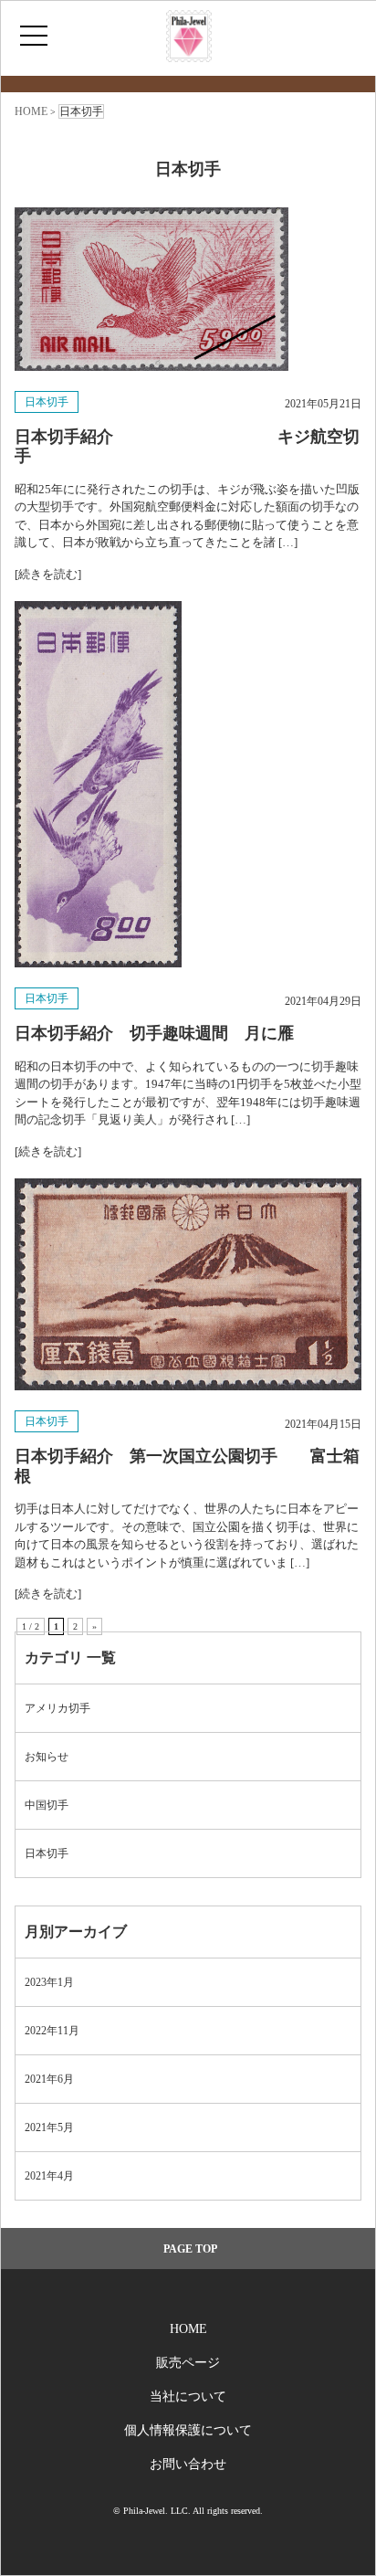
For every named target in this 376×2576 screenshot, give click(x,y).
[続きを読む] (48, 574)
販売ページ (188, 2363)
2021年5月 (49, 2127)
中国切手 (47, 1805)
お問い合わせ (188, 2464)
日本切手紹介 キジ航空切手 (187, 447)
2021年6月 (49, 2079)
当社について (188, 2397)
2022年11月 (52, 2031)
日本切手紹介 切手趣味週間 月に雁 (154, 1033)
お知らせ (47, 1757)
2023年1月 (49, 1982)
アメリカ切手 (57, 1708)
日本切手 (47, 402)
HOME (188, 2329)
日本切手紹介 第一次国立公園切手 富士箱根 (187, 1466)
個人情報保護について (188, 2430)
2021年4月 (49, 2176)
